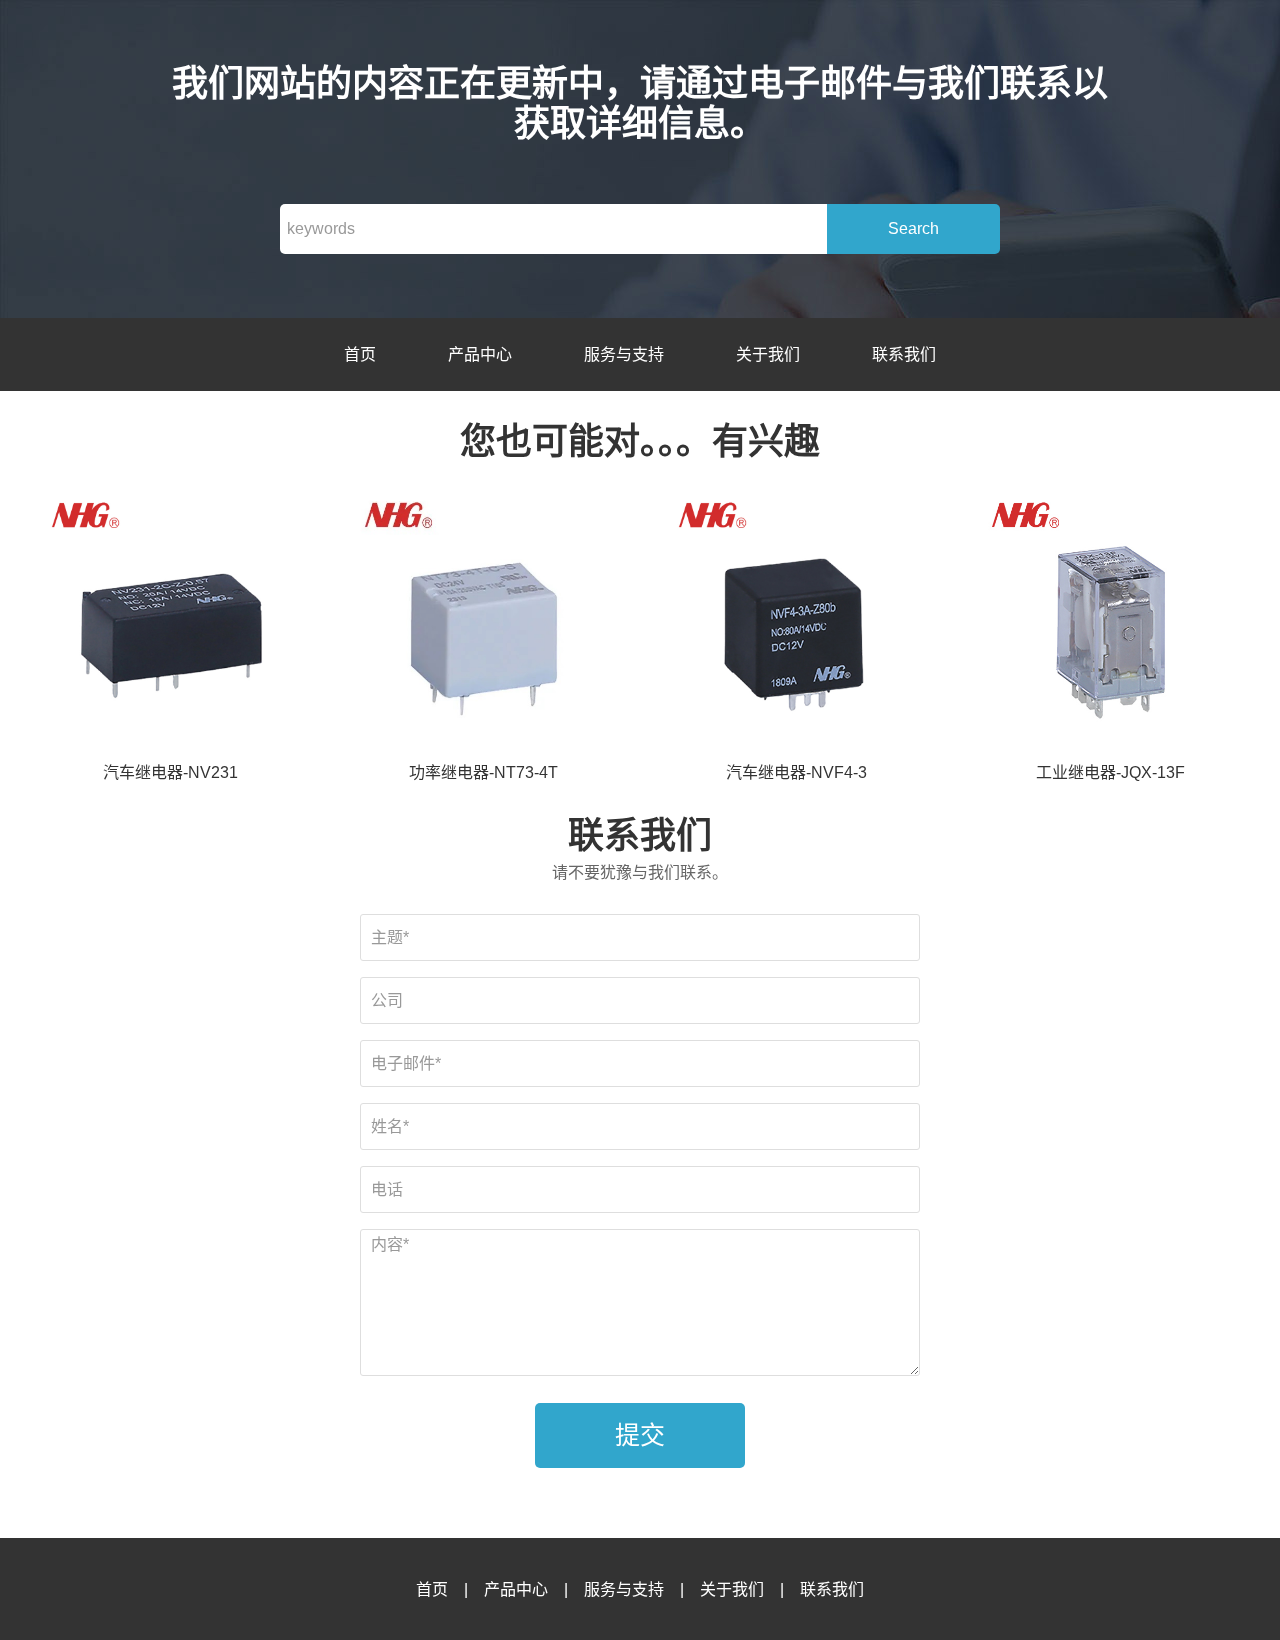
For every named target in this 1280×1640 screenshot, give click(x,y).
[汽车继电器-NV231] (170, 626)
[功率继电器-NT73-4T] (483, 626)
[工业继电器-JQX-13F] (1110, 626)
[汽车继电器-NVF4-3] (797, 626)
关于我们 (768, 354)
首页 (360, 354)
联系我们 (904, 354)
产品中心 (480, 354)
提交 (640, 1435)
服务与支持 (624, 354)
